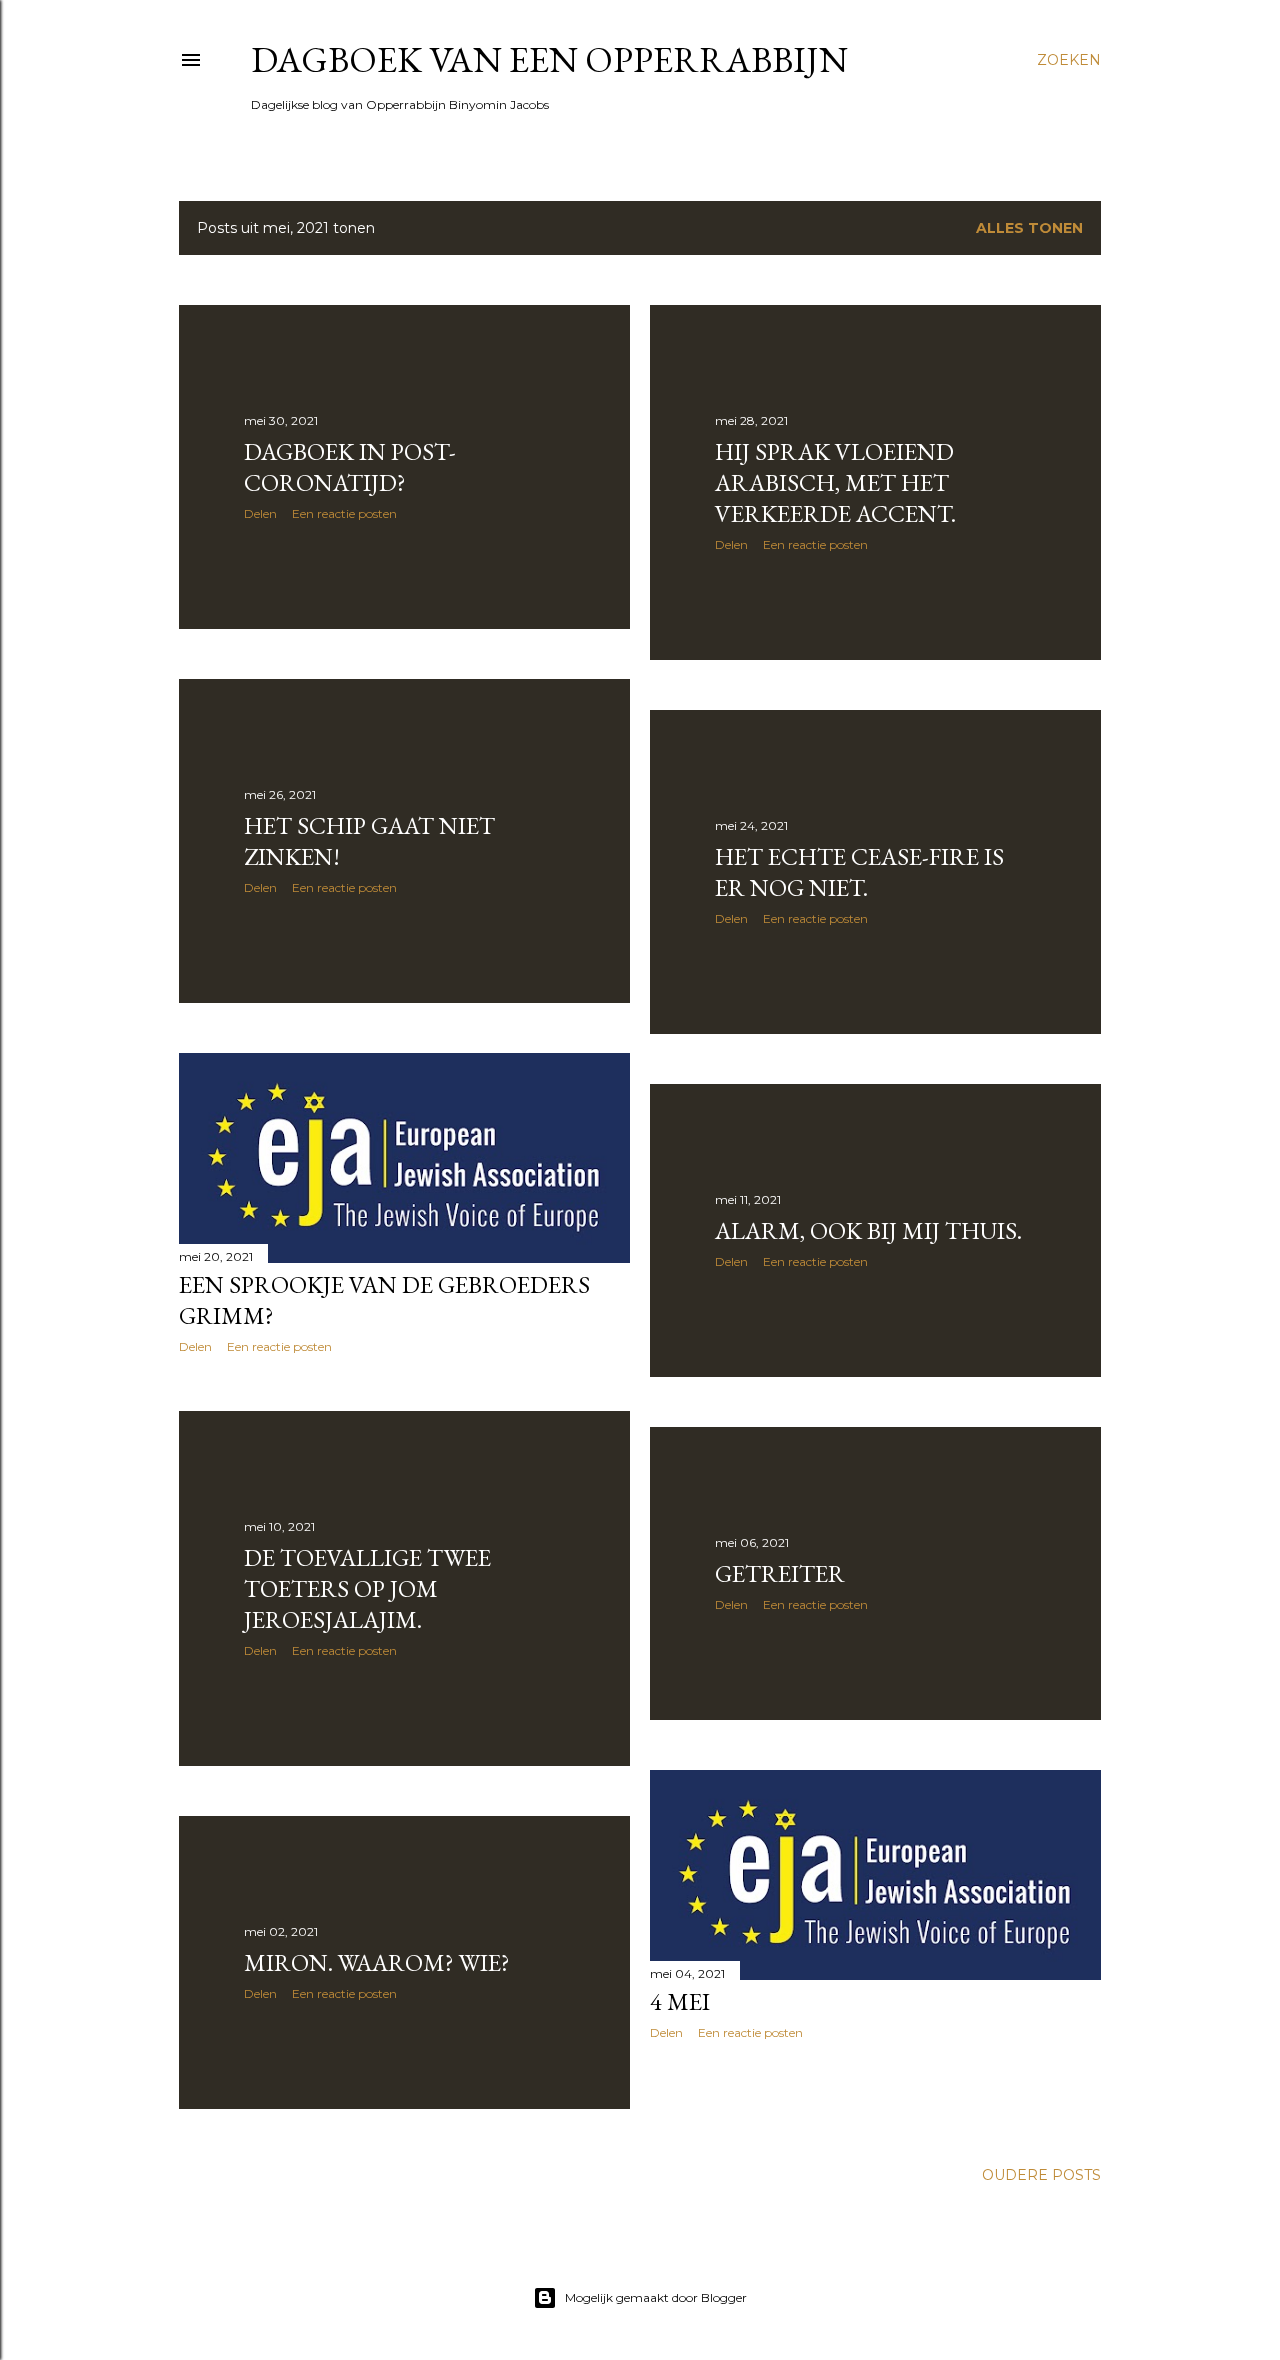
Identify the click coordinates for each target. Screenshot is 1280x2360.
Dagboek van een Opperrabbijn (549, 59)
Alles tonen (1029, 228)
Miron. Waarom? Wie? (377, 1962)
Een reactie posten (344, 513)
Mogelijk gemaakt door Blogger (656, 2297)
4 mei (680, 2001)
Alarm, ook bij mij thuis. (868, 1230)
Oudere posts (1041, 2175)
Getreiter (780, 1573)
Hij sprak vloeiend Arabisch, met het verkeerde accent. (835, 482)
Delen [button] (260, 513)
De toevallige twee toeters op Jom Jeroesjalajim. (367, 1588)
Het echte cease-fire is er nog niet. (859, 872)
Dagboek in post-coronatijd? (350, 467)
